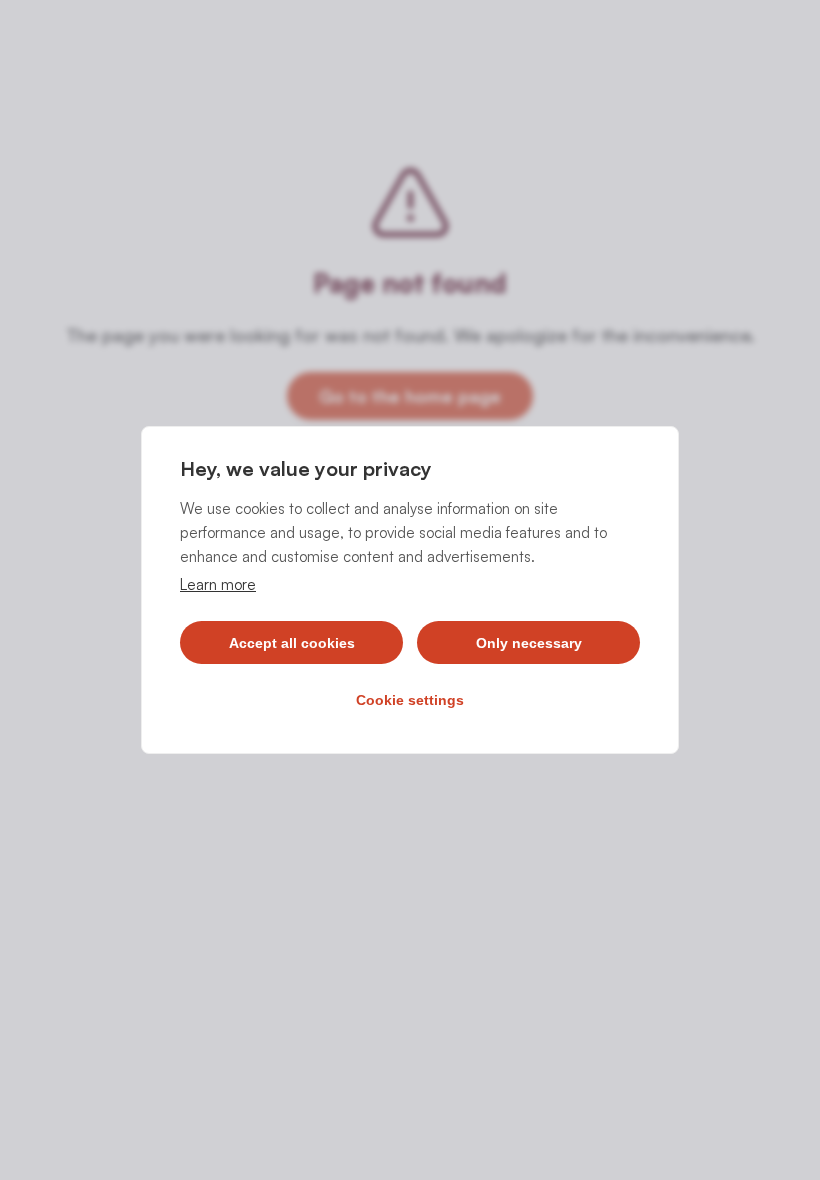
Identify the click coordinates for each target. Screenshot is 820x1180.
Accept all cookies (292, 643)
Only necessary (529, 643)
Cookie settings (410, 700)
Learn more (218, 584)
